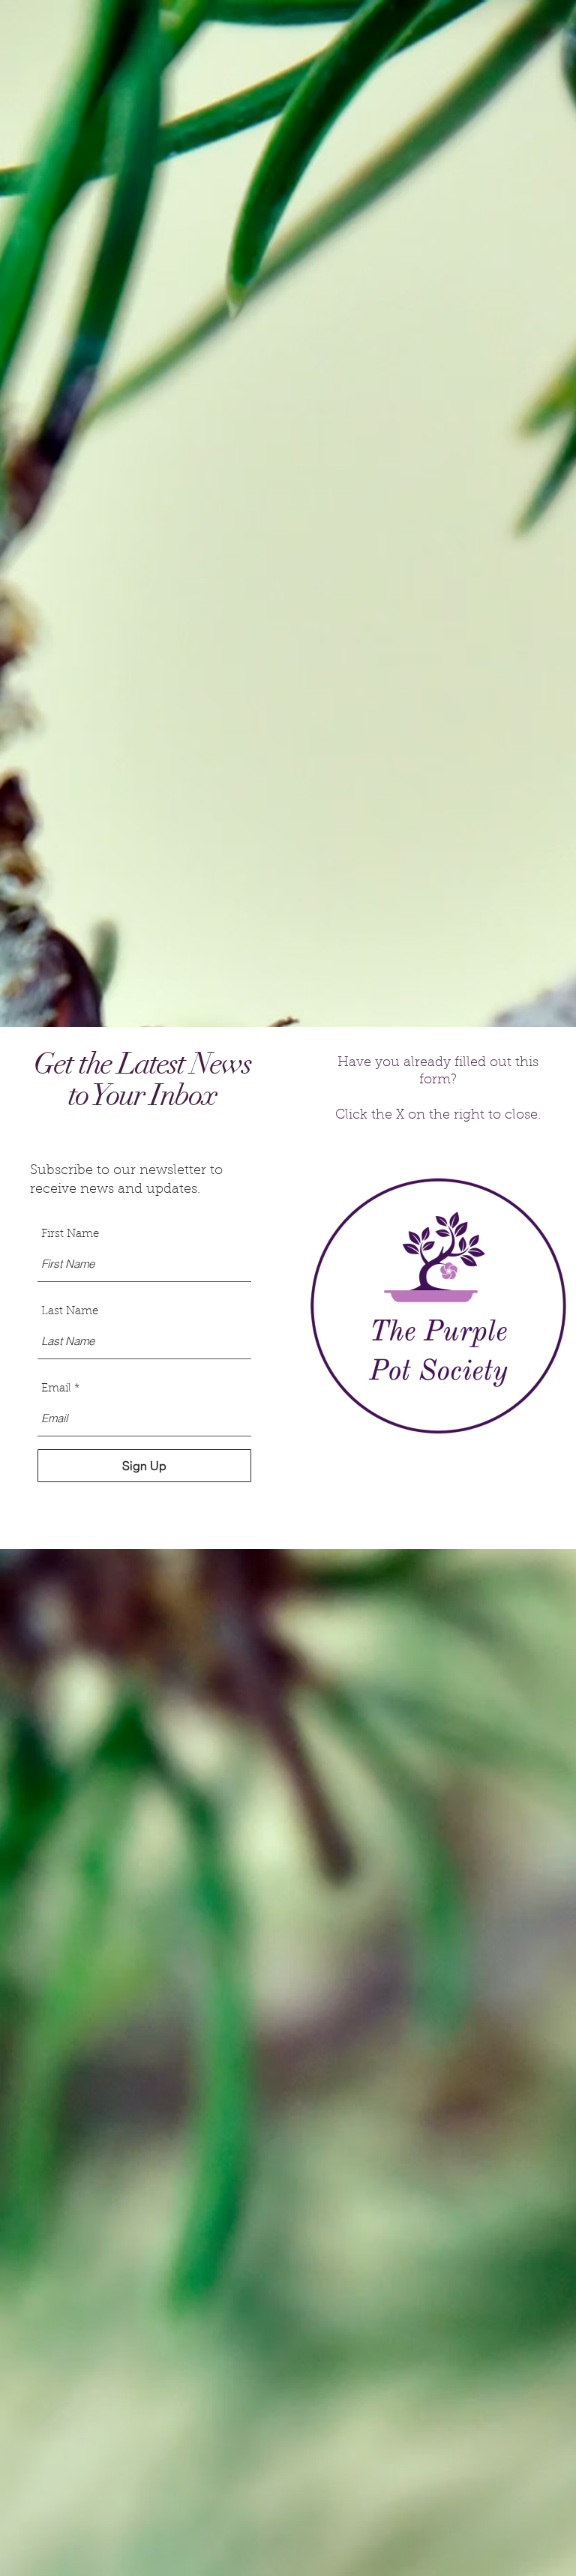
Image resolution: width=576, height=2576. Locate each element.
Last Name (70, 1312)
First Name (70, 1234)
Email (56, 1389)
